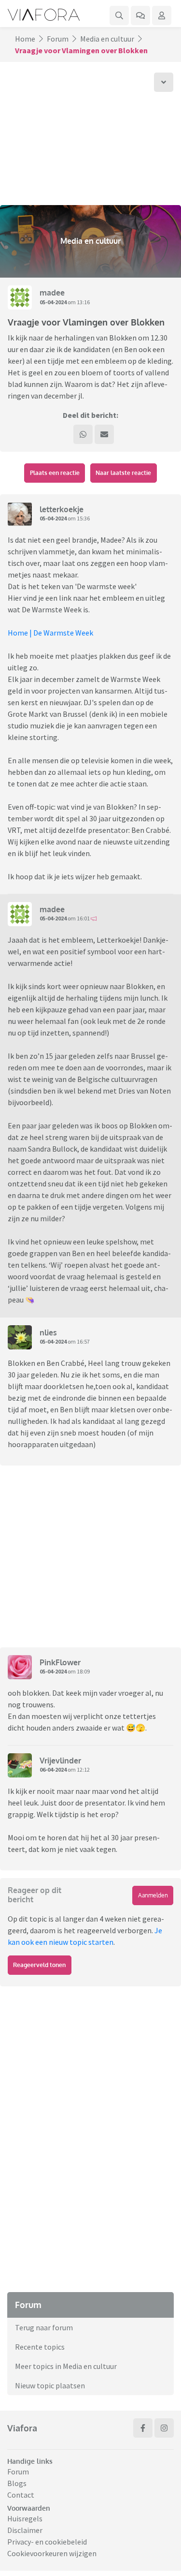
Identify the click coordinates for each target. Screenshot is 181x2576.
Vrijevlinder (60, 1761)
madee (52, 293)
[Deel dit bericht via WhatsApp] (83, 434)
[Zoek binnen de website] (119, 15)
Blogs (17, 2483)
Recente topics (40, 2347)
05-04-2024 (53, 302)
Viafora (22, 2428)
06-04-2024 (53, 1769)
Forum (58, 39)
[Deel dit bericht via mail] (104, 434)
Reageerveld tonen (39, 1965)
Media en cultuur (107, 39)
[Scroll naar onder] (164, 82)
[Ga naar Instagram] (164, 2428)
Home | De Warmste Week (50, 633)
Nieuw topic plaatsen (50, 2385)
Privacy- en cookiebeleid (47, 2542)
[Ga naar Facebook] (143, 2428)
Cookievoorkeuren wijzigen (52, 2553)
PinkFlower (60, 1662)
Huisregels (25, 2518)
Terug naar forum (44, 2327)
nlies (48, 1332)
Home (25, 39)
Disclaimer (25, 2530)
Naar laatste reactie (123, 473)
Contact (21, 2495)
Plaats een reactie (55, 473)
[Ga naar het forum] (140, 15)
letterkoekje (62, 509)
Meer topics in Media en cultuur (66, 2366)
